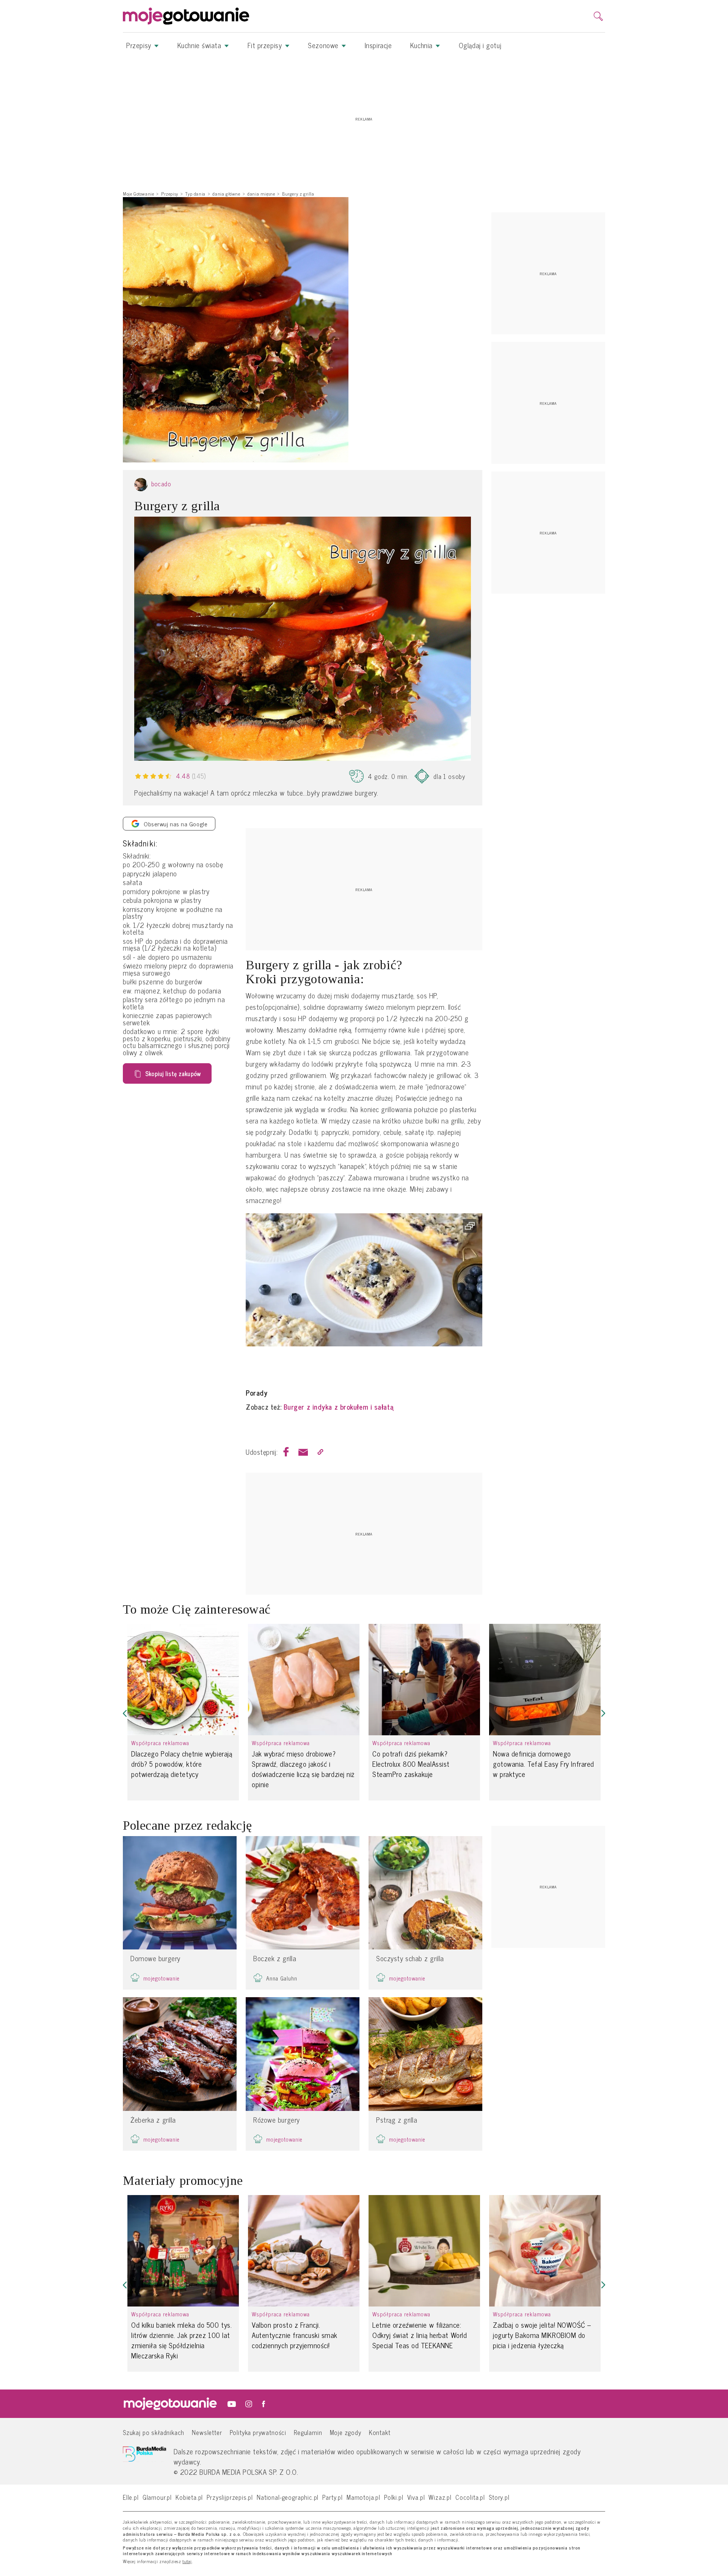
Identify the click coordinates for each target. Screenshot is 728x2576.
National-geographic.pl (288, 2497)
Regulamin (308, 2432)
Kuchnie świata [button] (200, 45)
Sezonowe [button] (324, 45)
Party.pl (333, 2497)
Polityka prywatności (258, 2432)
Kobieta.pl (189, 2497)
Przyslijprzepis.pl (230, 2497)
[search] (598, 16)
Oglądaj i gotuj (480, 45)
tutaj (187, 2562)
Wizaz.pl (440, 2497)
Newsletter (207, 2432)
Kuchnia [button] (422, 45)
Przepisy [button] (140, 45)
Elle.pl (131, 2497)
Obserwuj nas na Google (176, 824)
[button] (125, 1713)
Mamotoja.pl (363, 2497)
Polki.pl (394, 2497)
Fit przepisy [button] (266, 45)
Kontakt (380, 2432)
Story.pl (499, 2497)
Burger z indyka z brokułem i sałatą (338, 1407)
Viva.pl (416, 2497)
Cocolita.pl (470, 2497)
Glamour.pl (157, 2497)
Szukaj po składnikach (154, 2432)
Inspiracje (378, 45)
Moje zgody (346, 2432)
